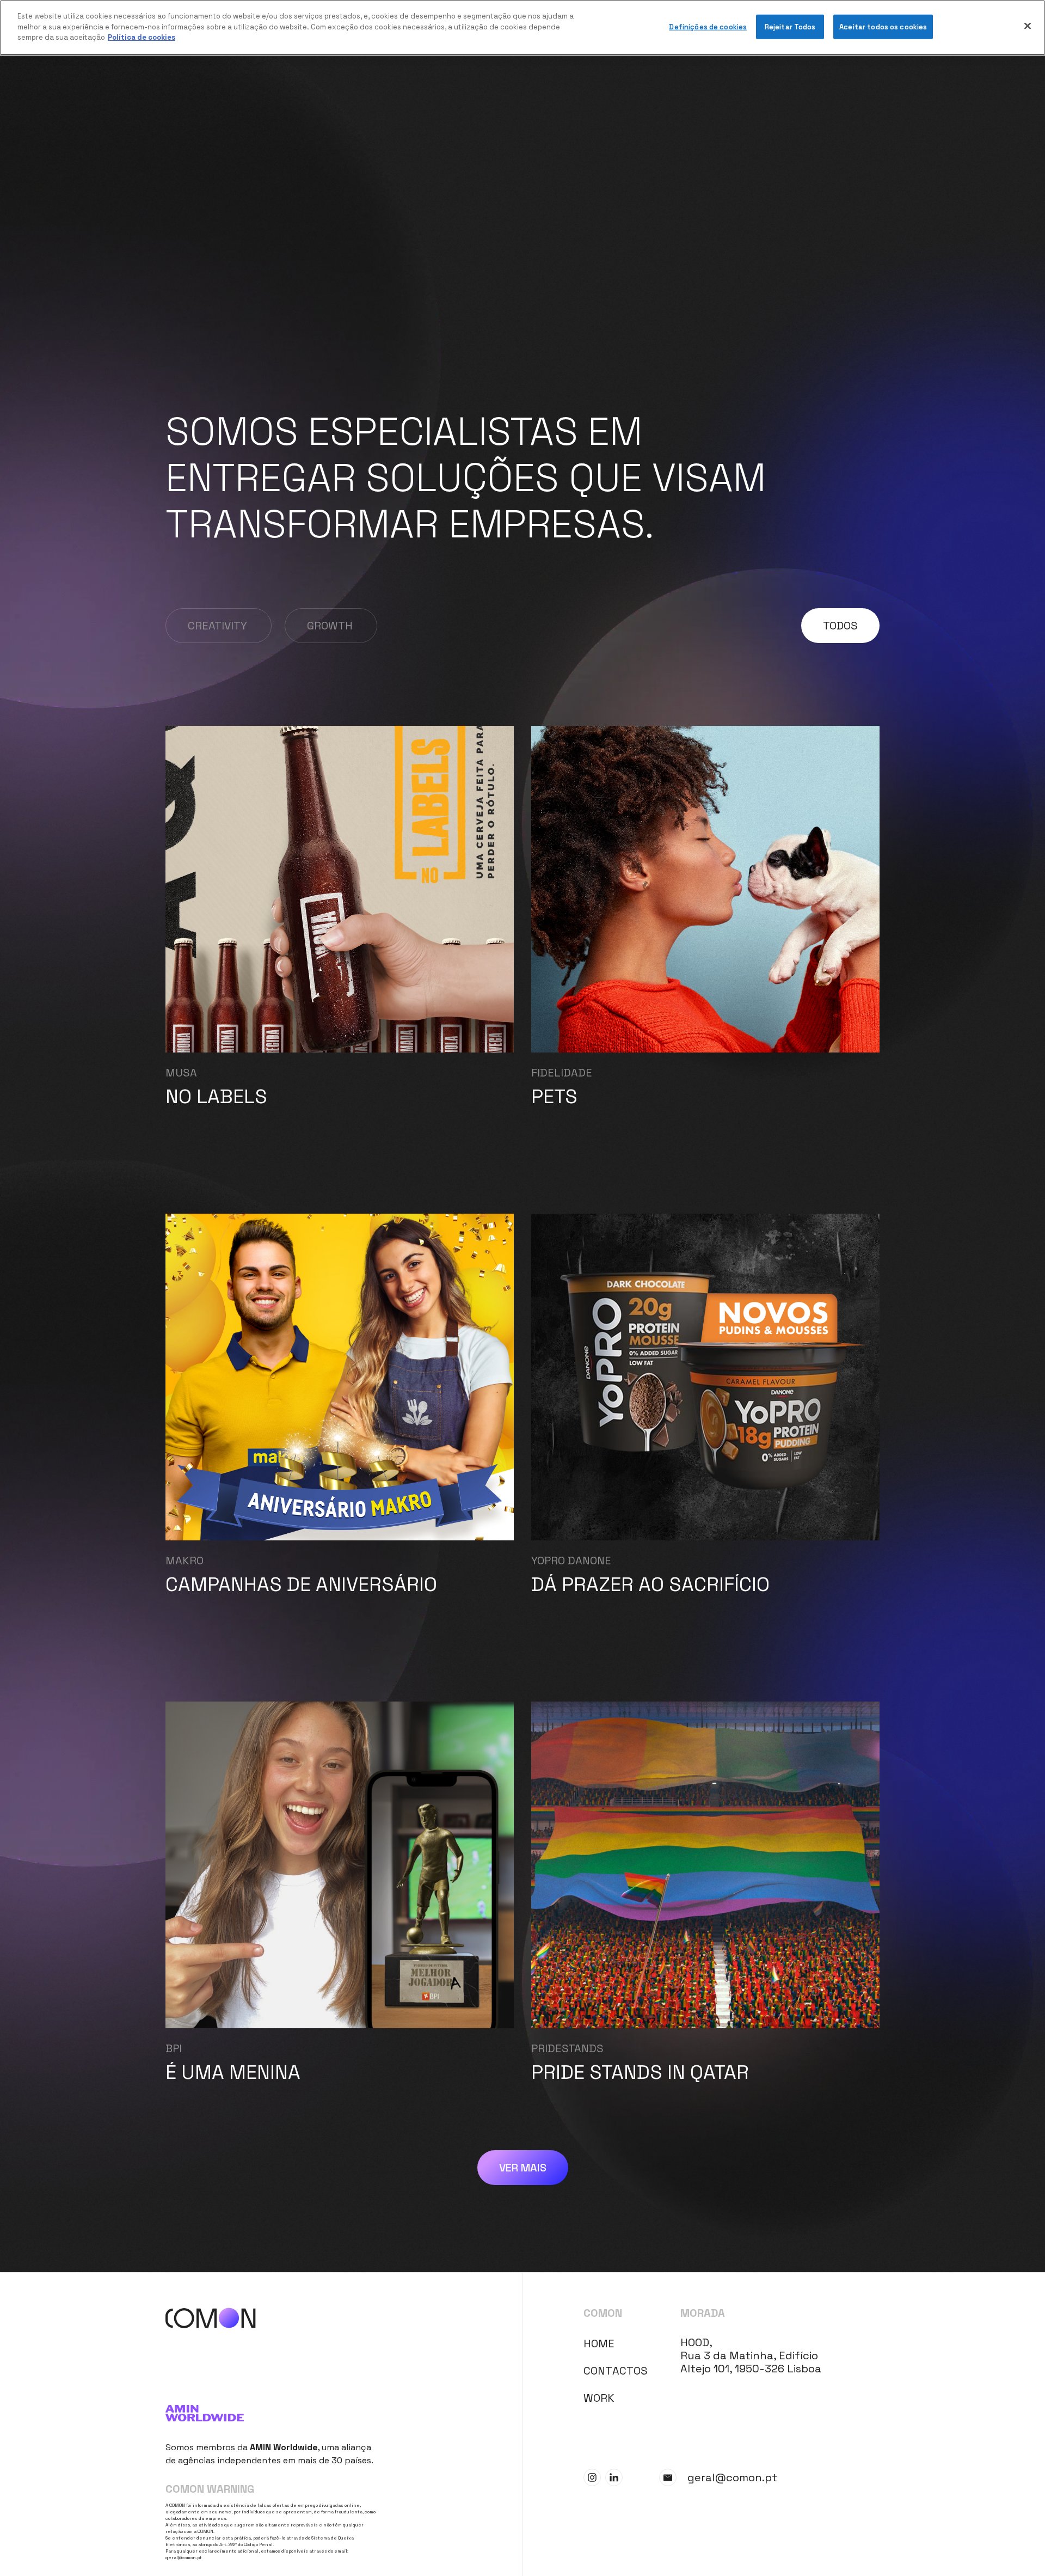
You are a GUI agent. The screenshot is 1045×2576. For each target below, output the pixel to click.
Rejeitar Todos (790, 27)
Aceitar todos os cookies (883, 27)
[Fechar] (1028, 26)
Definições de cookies (708, 27)
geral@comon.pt (184, 2557)
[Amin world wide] (271, 2413)
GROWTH (330, 626)
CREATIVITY (217, 626)
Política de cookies (142, 37)
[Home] (344, 2318)
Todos (840, 626)
